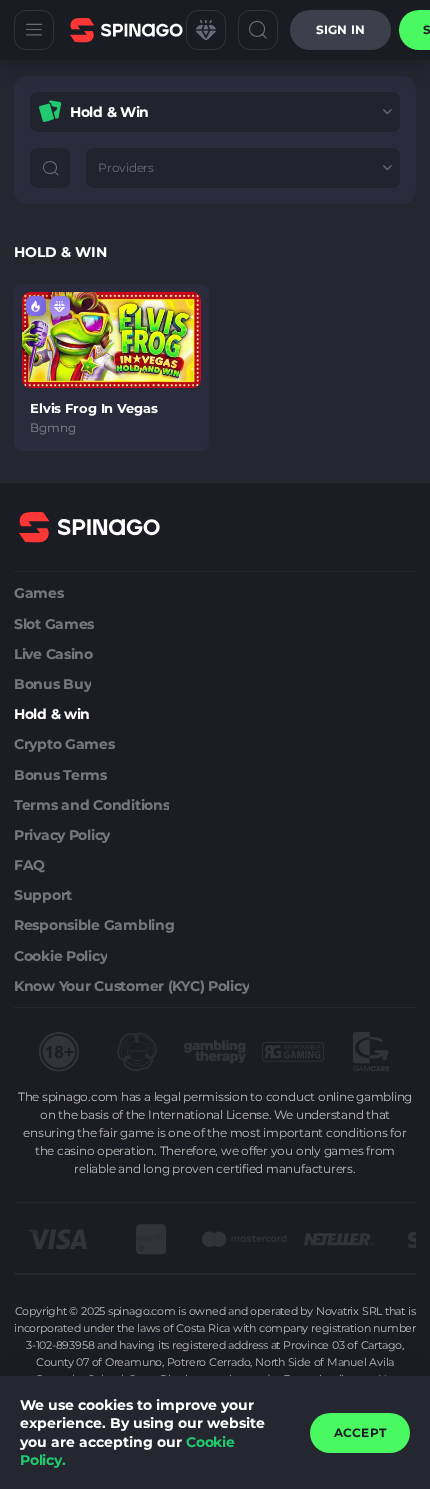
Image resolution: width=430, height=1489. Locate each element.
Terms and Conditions (91, 805)
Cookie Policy (60, 956)
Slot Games (54, 624)
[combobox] (215, 112)
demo (111, 339)
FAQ (29, 865)
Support (43, 895)
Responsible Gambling (94, 925)
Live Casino (53, 654)
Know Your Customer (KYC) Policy (131, 986)
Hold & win (52, 714)
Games (39, 593)
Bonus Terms (60, 775)
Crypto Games (64, 744)
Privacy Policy (62, 835)
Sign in (340, 29)
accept (360, 1432)
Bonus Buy (52, 684)
